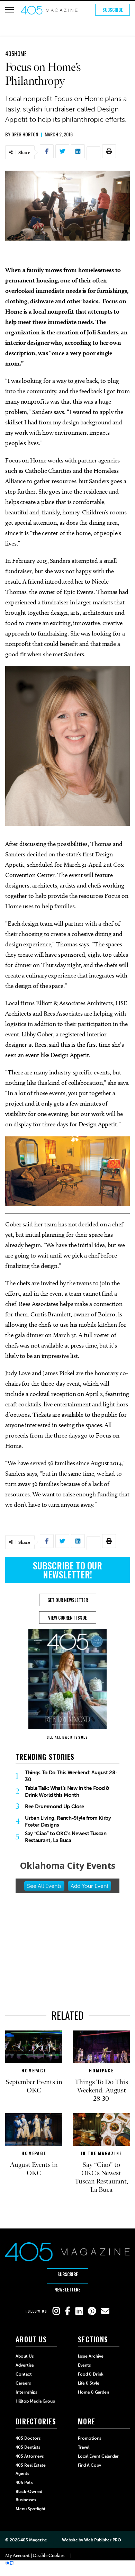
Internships (26, 2392)
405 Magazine (34, 2540)
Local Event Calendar (98, 2456)
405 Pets (24, 2483)
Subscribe (113, 10)
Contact (24, 2374)
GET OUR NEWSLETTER (68, 1600)
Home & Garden (93, 2392)
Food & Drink (91, 2374)
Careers (23, 2383)
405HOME (16, 54)
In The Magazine (101, 2153)
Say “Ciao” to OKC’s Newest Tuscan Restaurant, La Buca (66, 1837)
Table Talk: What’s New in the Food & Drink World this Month (67, 1792)
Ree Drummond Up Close (55, 1807)
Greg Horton (25, 134)
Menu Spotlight (31, 2509)
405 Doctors (28, 2438)
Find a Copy (89, 2465)
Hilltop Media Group (35, 2401)
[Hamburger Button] (10, 10)
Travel (84, 2447)
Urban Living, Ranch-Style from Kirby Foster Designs (68, 1821)
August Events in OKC (34, 2169)
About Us (25, 2356)
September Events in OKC (34, 2086)
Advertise (25, 2365)
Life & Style (89, 2383)
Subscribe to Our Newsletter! (67, 1570)
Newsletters (67, 2289)
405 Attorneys (30, 2456)
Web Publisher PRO (102, 2540)
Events (84, 2365)
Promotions (89, 2438)
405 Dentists (28, 2447)
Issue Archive (91, 2356)
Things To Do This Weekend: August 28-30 (71, 1776)
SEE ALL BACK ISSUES (67, 1737)
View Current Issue (67, 1618)
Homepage (34, 2070)
